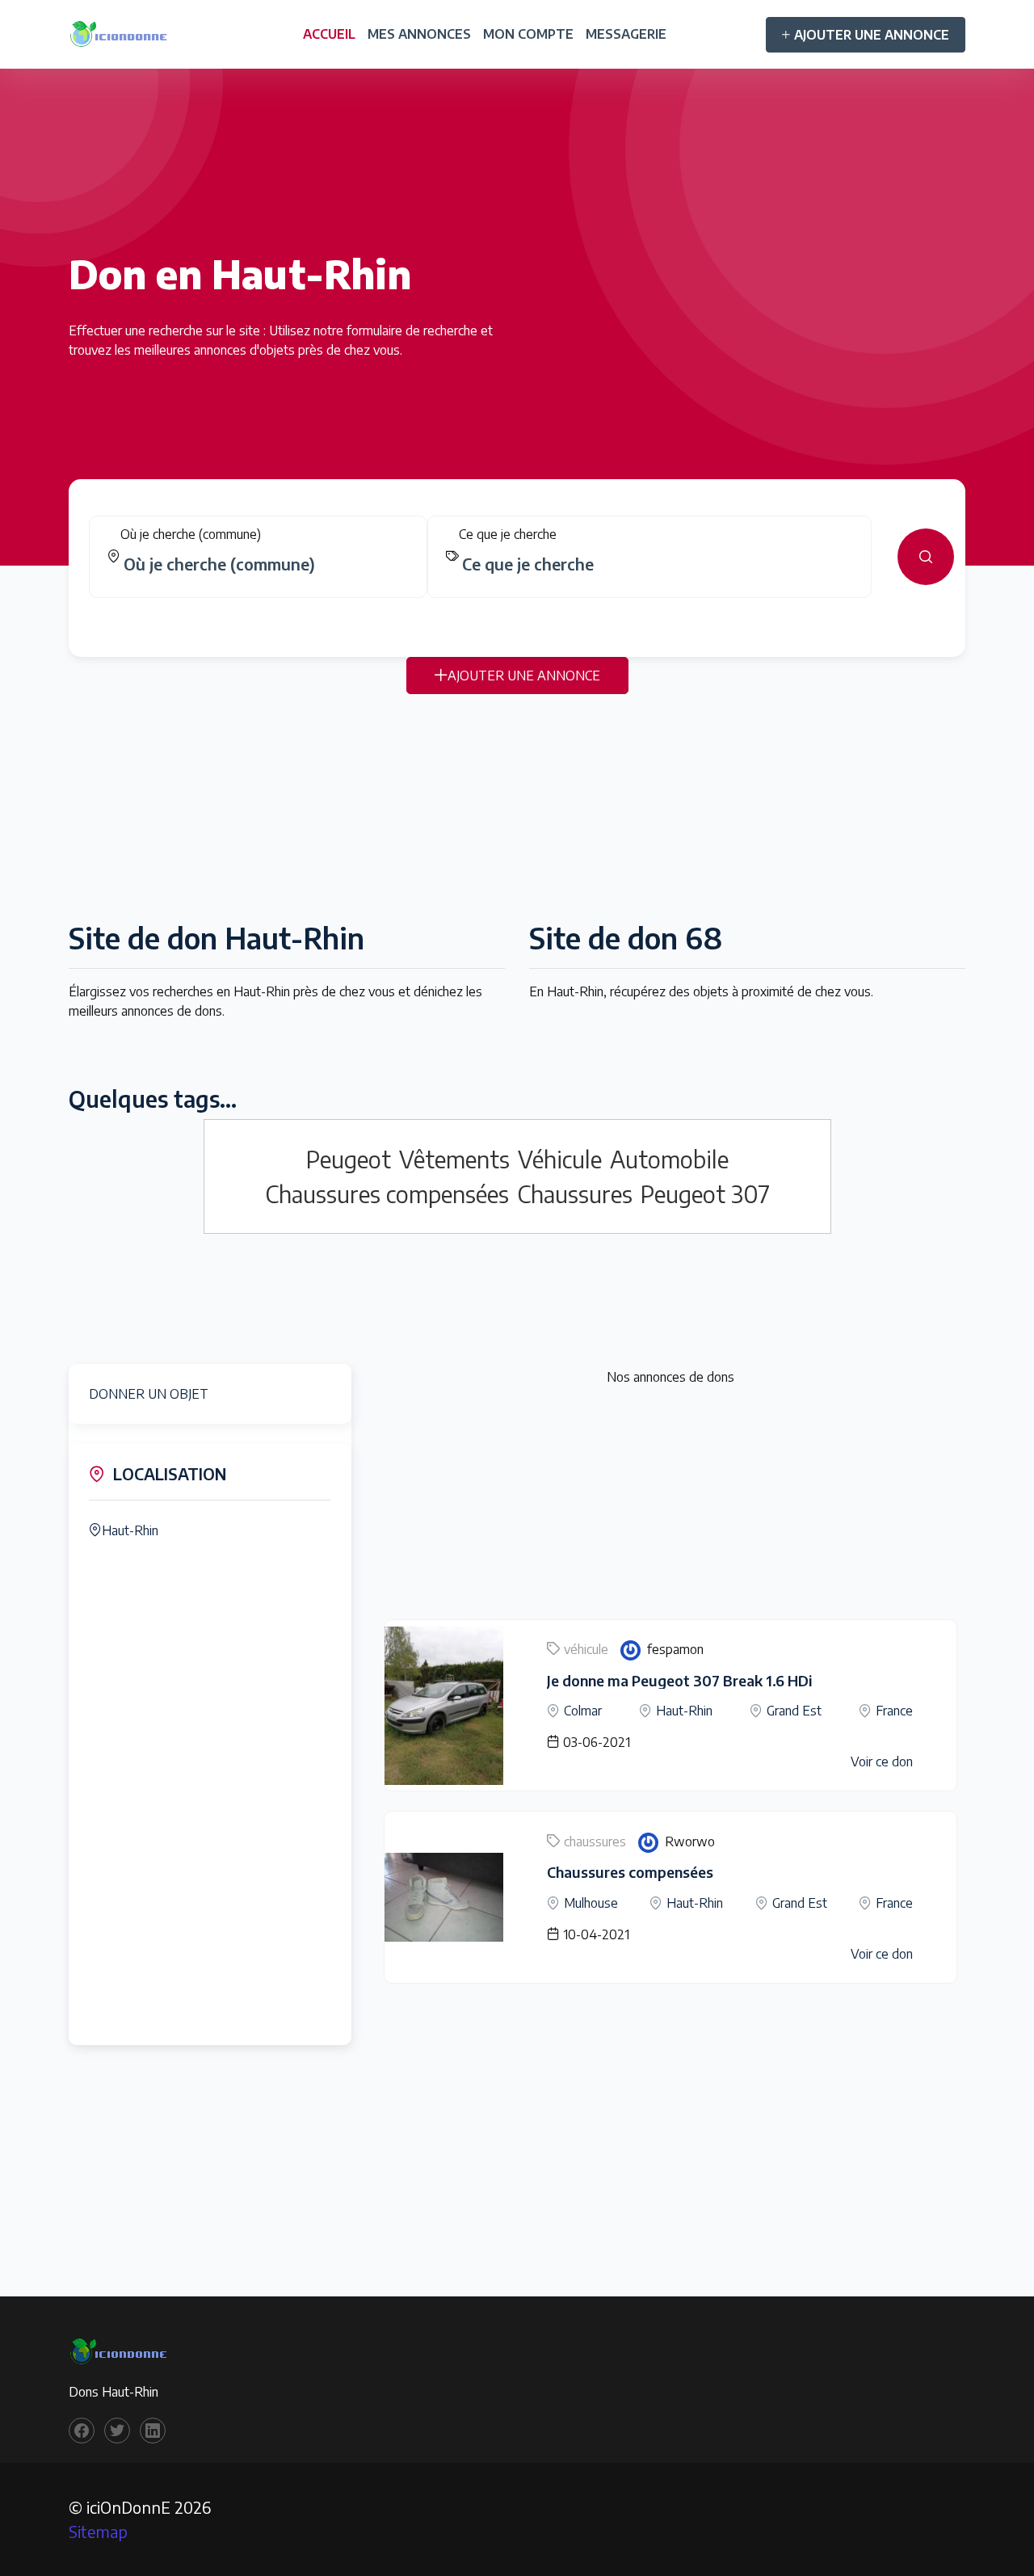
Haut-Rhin (130, 1530)
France (894, 1711)
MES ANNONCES (419, 34)
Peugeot (349, 1159)
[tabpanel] (517, 557)
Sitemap (98, 2531)
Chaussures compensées (387, 1193)
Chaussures (575, 1193)
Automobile (669, 1159)
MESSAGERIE (626, 34)
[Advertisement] (517, 807)
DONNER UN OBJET (149, 1394)
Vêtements (454, 1159)
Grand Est (794, 1711)
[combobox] (265, 564)
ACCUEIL (329, 34)
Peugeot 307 (705, 1193)
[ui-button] (926, 557)
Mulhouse (591, 1903)
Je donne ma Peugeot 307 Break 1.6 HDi (679, 1680)
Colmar (583, 1711)
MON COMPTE (528, 34)
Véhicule (560, 1159)
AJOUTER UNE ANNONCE (872, 35)
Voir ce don (882, 1762)
